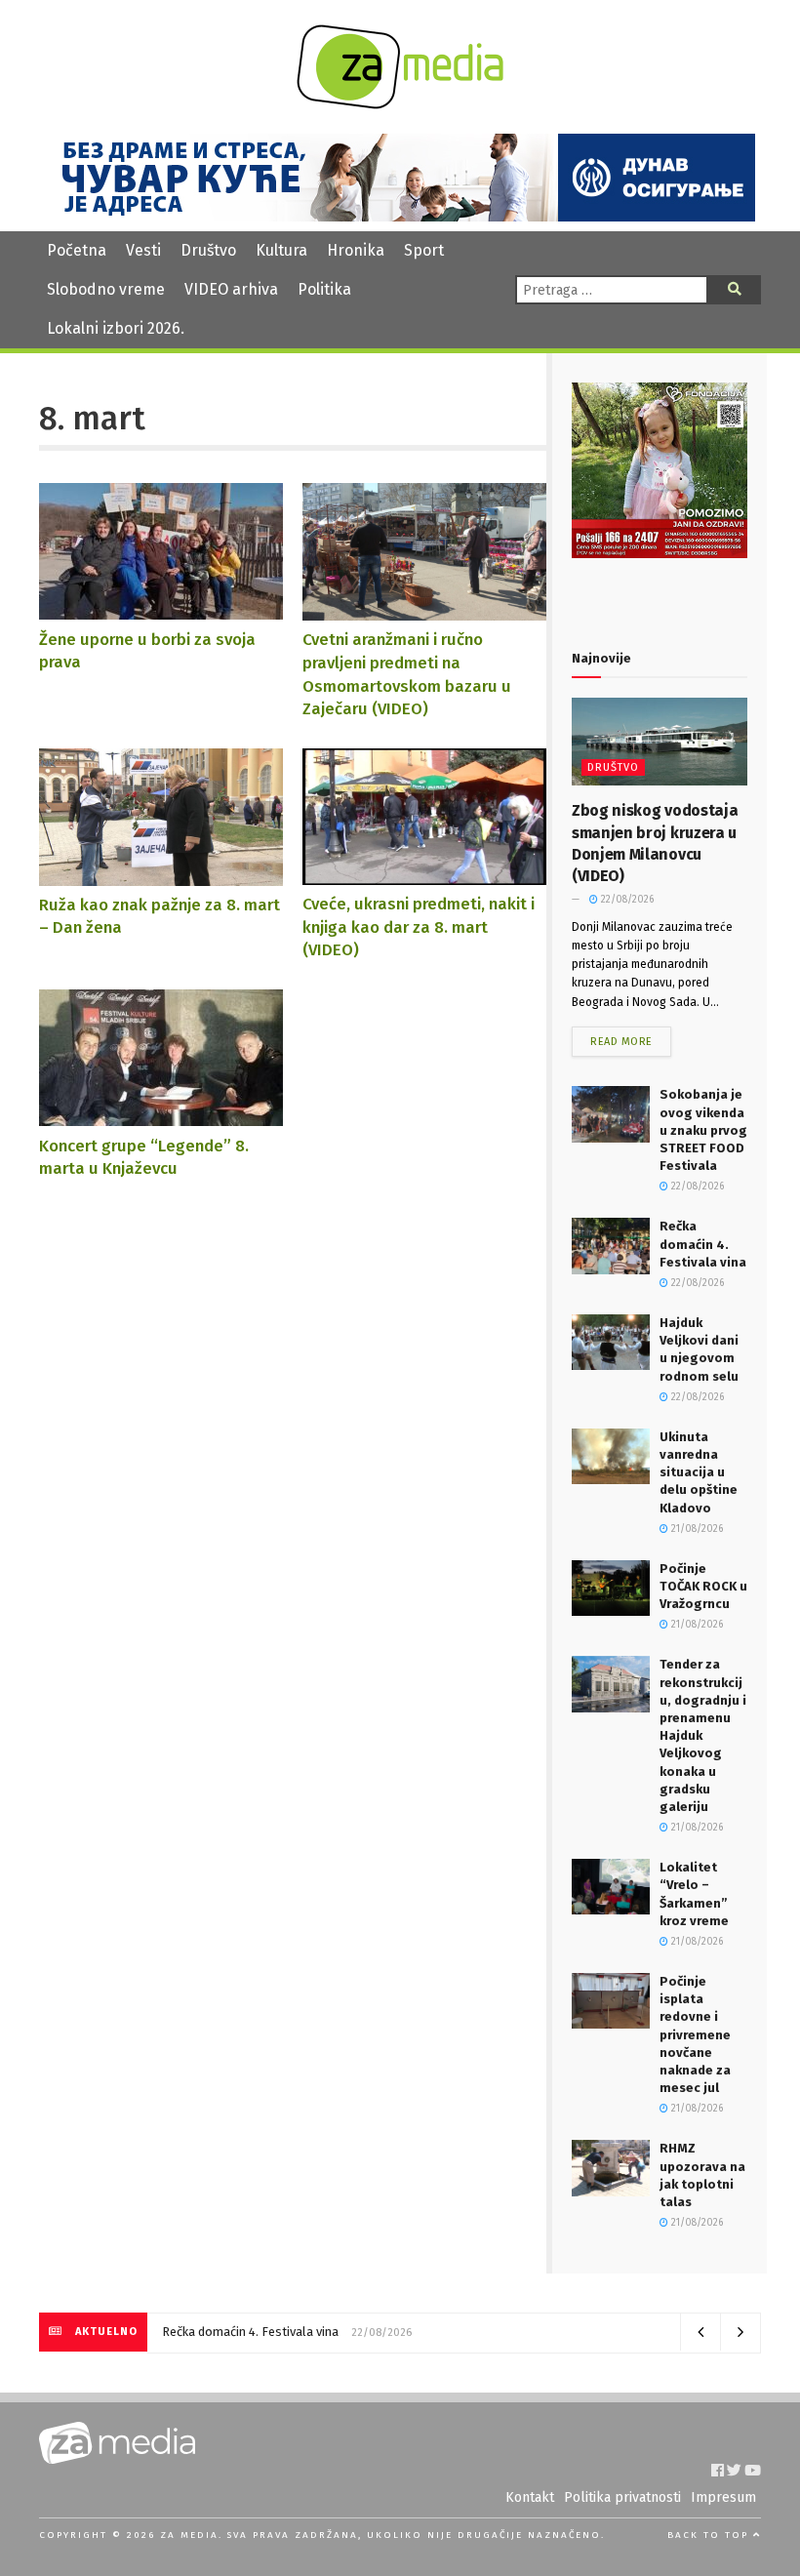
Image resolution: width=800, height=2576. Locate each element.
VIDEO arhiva (231, 289)
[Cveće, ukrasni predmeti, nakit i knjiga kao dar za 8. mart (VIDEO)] (424, 875)
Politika (324, 289)
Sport (424, 250)
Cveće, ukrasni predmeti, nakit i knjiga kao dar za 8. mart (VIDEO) (419, 926)
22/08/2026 (626, 900)
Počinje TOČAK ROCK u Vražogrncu (703, 1586)
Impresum (723, 2497)
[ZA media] (400, 104)
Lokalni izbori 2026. (116, 328)
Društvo (208, 250)
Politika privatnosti (622, 2497)
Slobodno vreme (106, 289)
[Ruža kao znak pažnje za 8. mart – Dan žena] (161, 876)
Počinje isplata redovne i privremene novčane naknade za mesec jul (695, 2034)
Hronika (356, 250)
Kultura (281, 250)
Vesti (143, 250)
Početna (77, 250)
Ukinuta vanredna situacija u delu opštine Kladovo (699, 1472)
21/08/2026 (696, 1529)
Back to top (710, 2535)
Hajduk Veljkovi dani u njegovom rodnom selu (272, 2332)
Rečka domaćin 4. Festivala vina (703, 1244)
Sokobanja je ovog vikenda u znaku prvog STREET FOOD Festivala (703, 1130)
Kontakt (530, 2497)
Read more (621, 1042)
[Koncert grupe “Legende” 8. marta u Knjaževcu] (161, 1117)
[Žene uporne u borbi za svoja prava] (161, 610)
